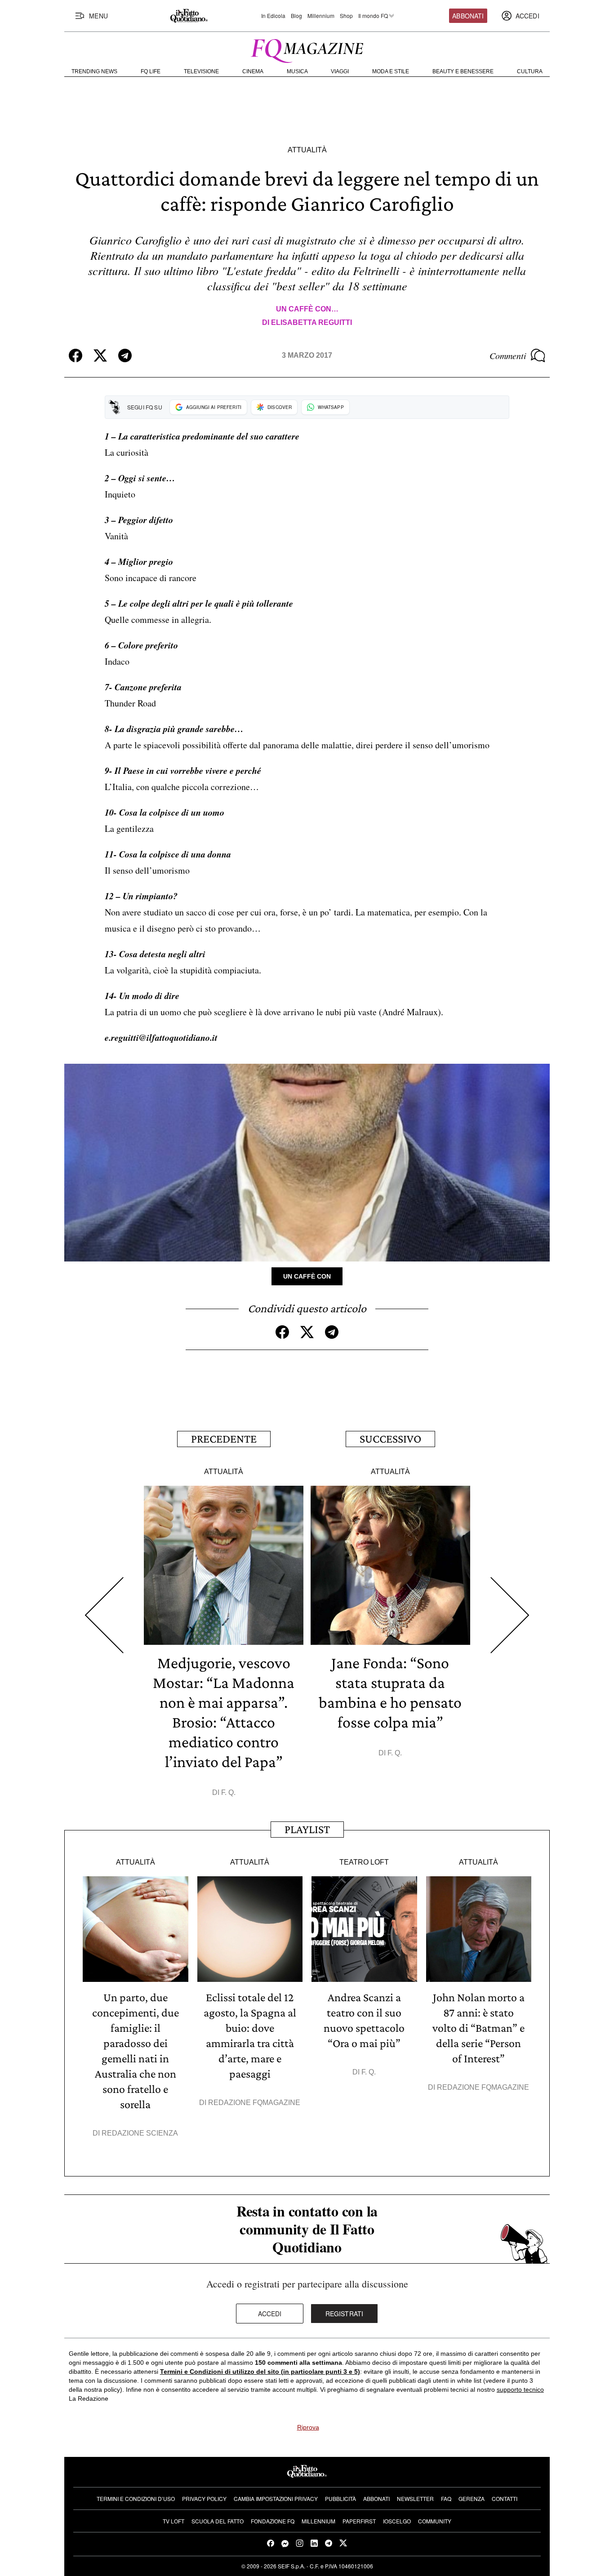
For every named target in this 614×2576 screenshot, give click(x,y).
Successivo (390, 1439)
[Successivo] (510, 1615)
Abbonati (468, 16)
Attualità (307, 150)
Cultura (530, 71)
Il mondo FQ (373, 16)
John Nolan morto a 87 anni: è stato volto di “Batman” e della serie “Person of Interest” (478, 2028)
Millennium (321, 16)
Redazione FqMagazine (254, 2103)
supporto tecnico (520, 2389)
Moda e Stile (391, 71)
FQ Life (151, 71)
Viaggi (340, 71)
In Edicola (273, 16)
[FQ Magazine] (307, 49)
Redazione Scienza (140, 2133)
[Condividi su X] (100, 355)
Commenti (508, 355)
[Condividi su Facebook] (76, 355)
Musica (297, 71)
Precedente (224, 1439)
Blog (296, 16)
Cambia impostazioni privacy (276, 2498)
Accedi (270, 2314)
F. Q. (228, 1792)
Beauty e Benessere (463, 71)
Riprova (308, 2427)
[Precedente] (104, 1615)
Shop (346, 16)
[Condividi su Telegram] (125, 355)
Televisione (201, 71)
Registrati (345, 2314)
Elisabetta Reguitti (311, 322)
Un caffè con (307, 1276)
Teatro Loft (364, 1862)
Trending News (94, 71)
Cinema (253, 71)
